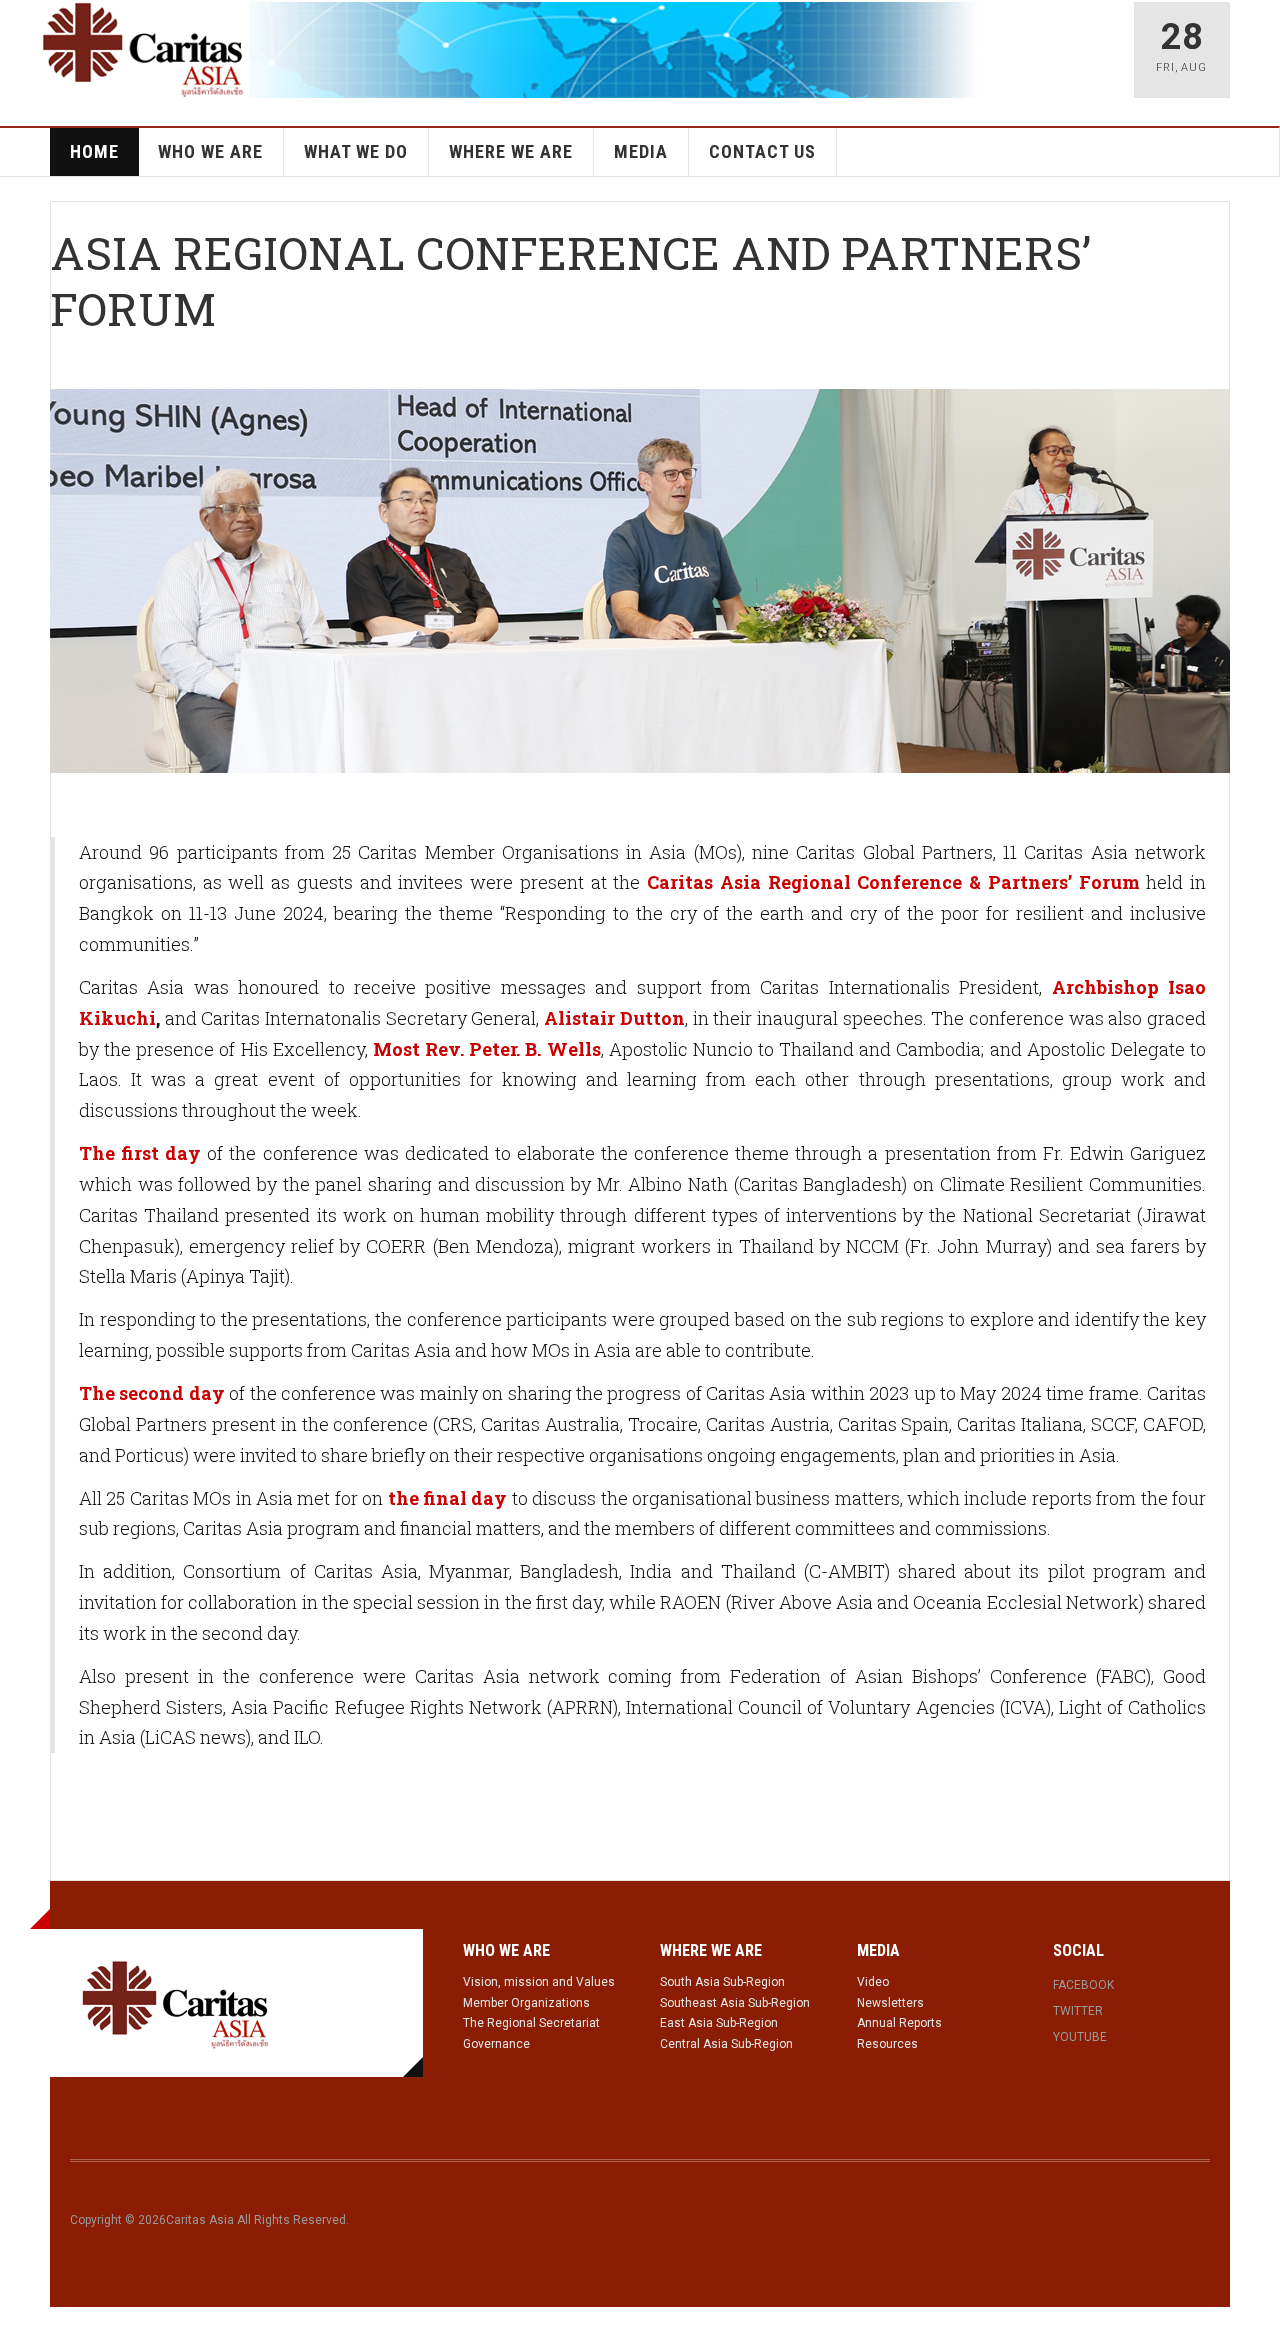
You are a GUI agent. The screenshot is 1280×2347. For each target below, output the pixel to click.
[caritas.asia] (175, 2003)
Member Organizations (526, 2003)
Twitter (1078, 2011)
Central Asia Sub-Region (726, 2044)
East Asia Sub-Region (719, 2023)
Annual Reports (899, 2023)
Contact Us (762, 151)
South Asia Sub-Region (722, 1982)
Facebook (1083, 1985)
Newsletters (890, 2003)
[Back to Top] (19, 2327)
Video (873, 1982)
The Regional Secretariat (531, 2023)
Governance (496, 2044)
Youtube (1080, 2037)
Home (94, 151)
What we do (356, 151)
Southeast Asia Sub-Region (735, 2003)
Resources (887, 2044)
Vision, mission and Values (539, 1982)
